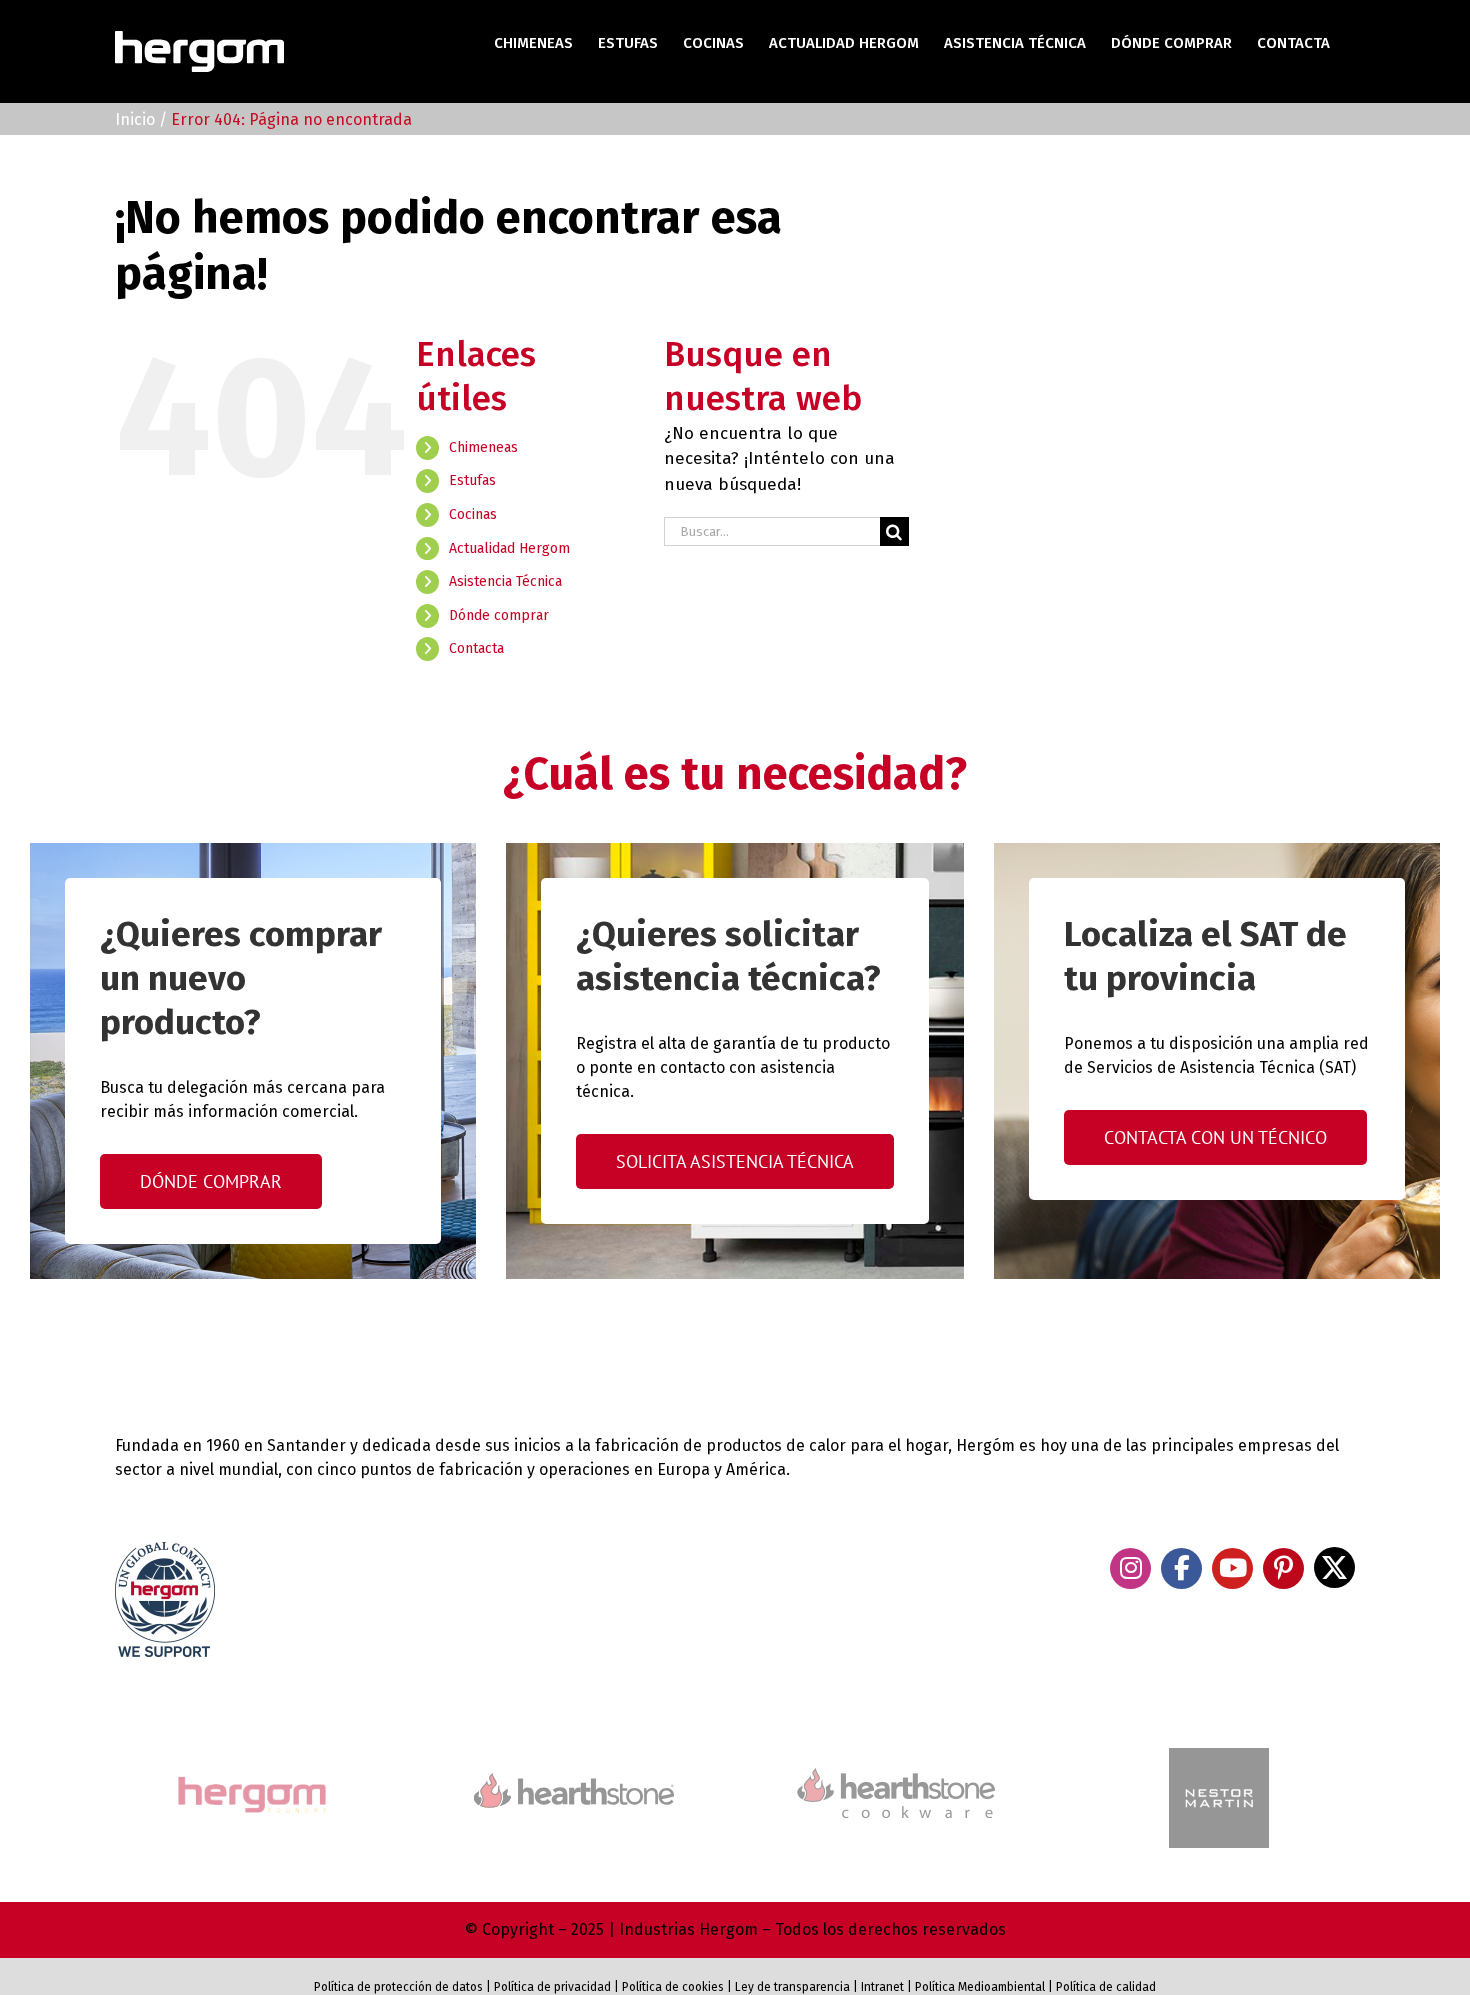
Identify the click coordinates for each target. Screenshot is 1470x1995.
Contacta (476, 648)
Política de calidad (1106, 1987)
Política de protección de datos (398, 1987)
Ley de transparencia (791, 1987)
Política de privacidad (552, 1987)
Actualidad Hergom (509, 548)
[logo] (896, 1765)
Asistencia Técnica (505, 581)
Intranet (882, 1987)
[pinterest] (1283, 1568)
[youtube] (1232, 1568)
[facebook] (1181, 1568)
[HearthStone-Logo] (574, 1781)
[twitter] (1334, 1567)
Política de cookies (673, 1987)
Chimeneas (483, 447)
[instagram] (1130, 1568)
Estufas (472, 480)
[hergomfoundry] (251, 1778)
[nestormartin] (1219, 1756)
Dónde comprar (499, 615)
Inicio (135, 119)
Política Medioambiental (980, 1987)
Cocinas (473, 514)
